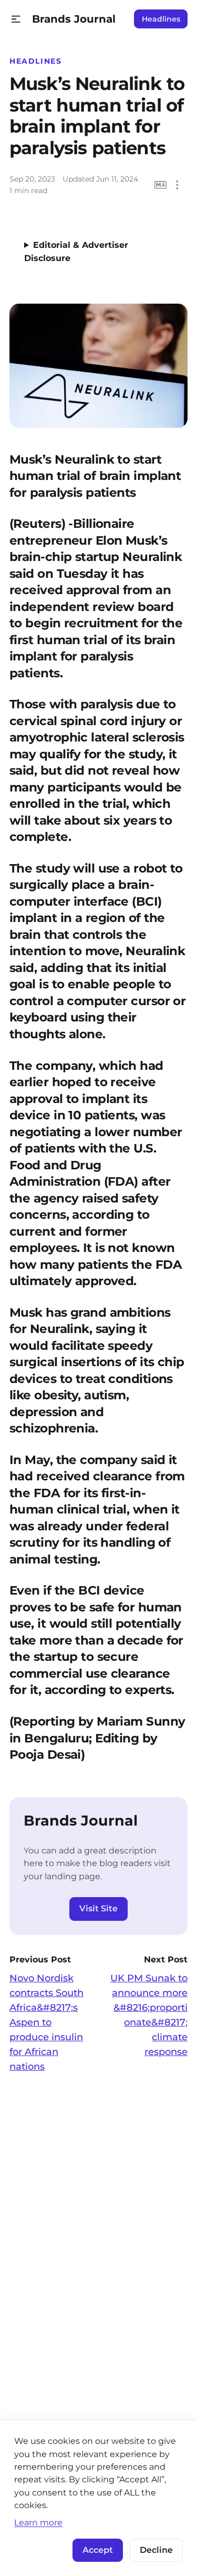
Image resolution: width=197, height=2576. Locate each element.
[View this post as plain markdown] (160, 185)
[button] (16, 19)
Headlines (161, 19)
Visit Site (98, 1908)
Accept (98, 2550)
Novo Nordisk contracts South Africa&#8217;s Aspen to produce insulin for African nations (46, 2022)
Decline (156, 2550)
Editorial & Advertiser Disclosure (76, 252)
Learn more (38, 2522)
